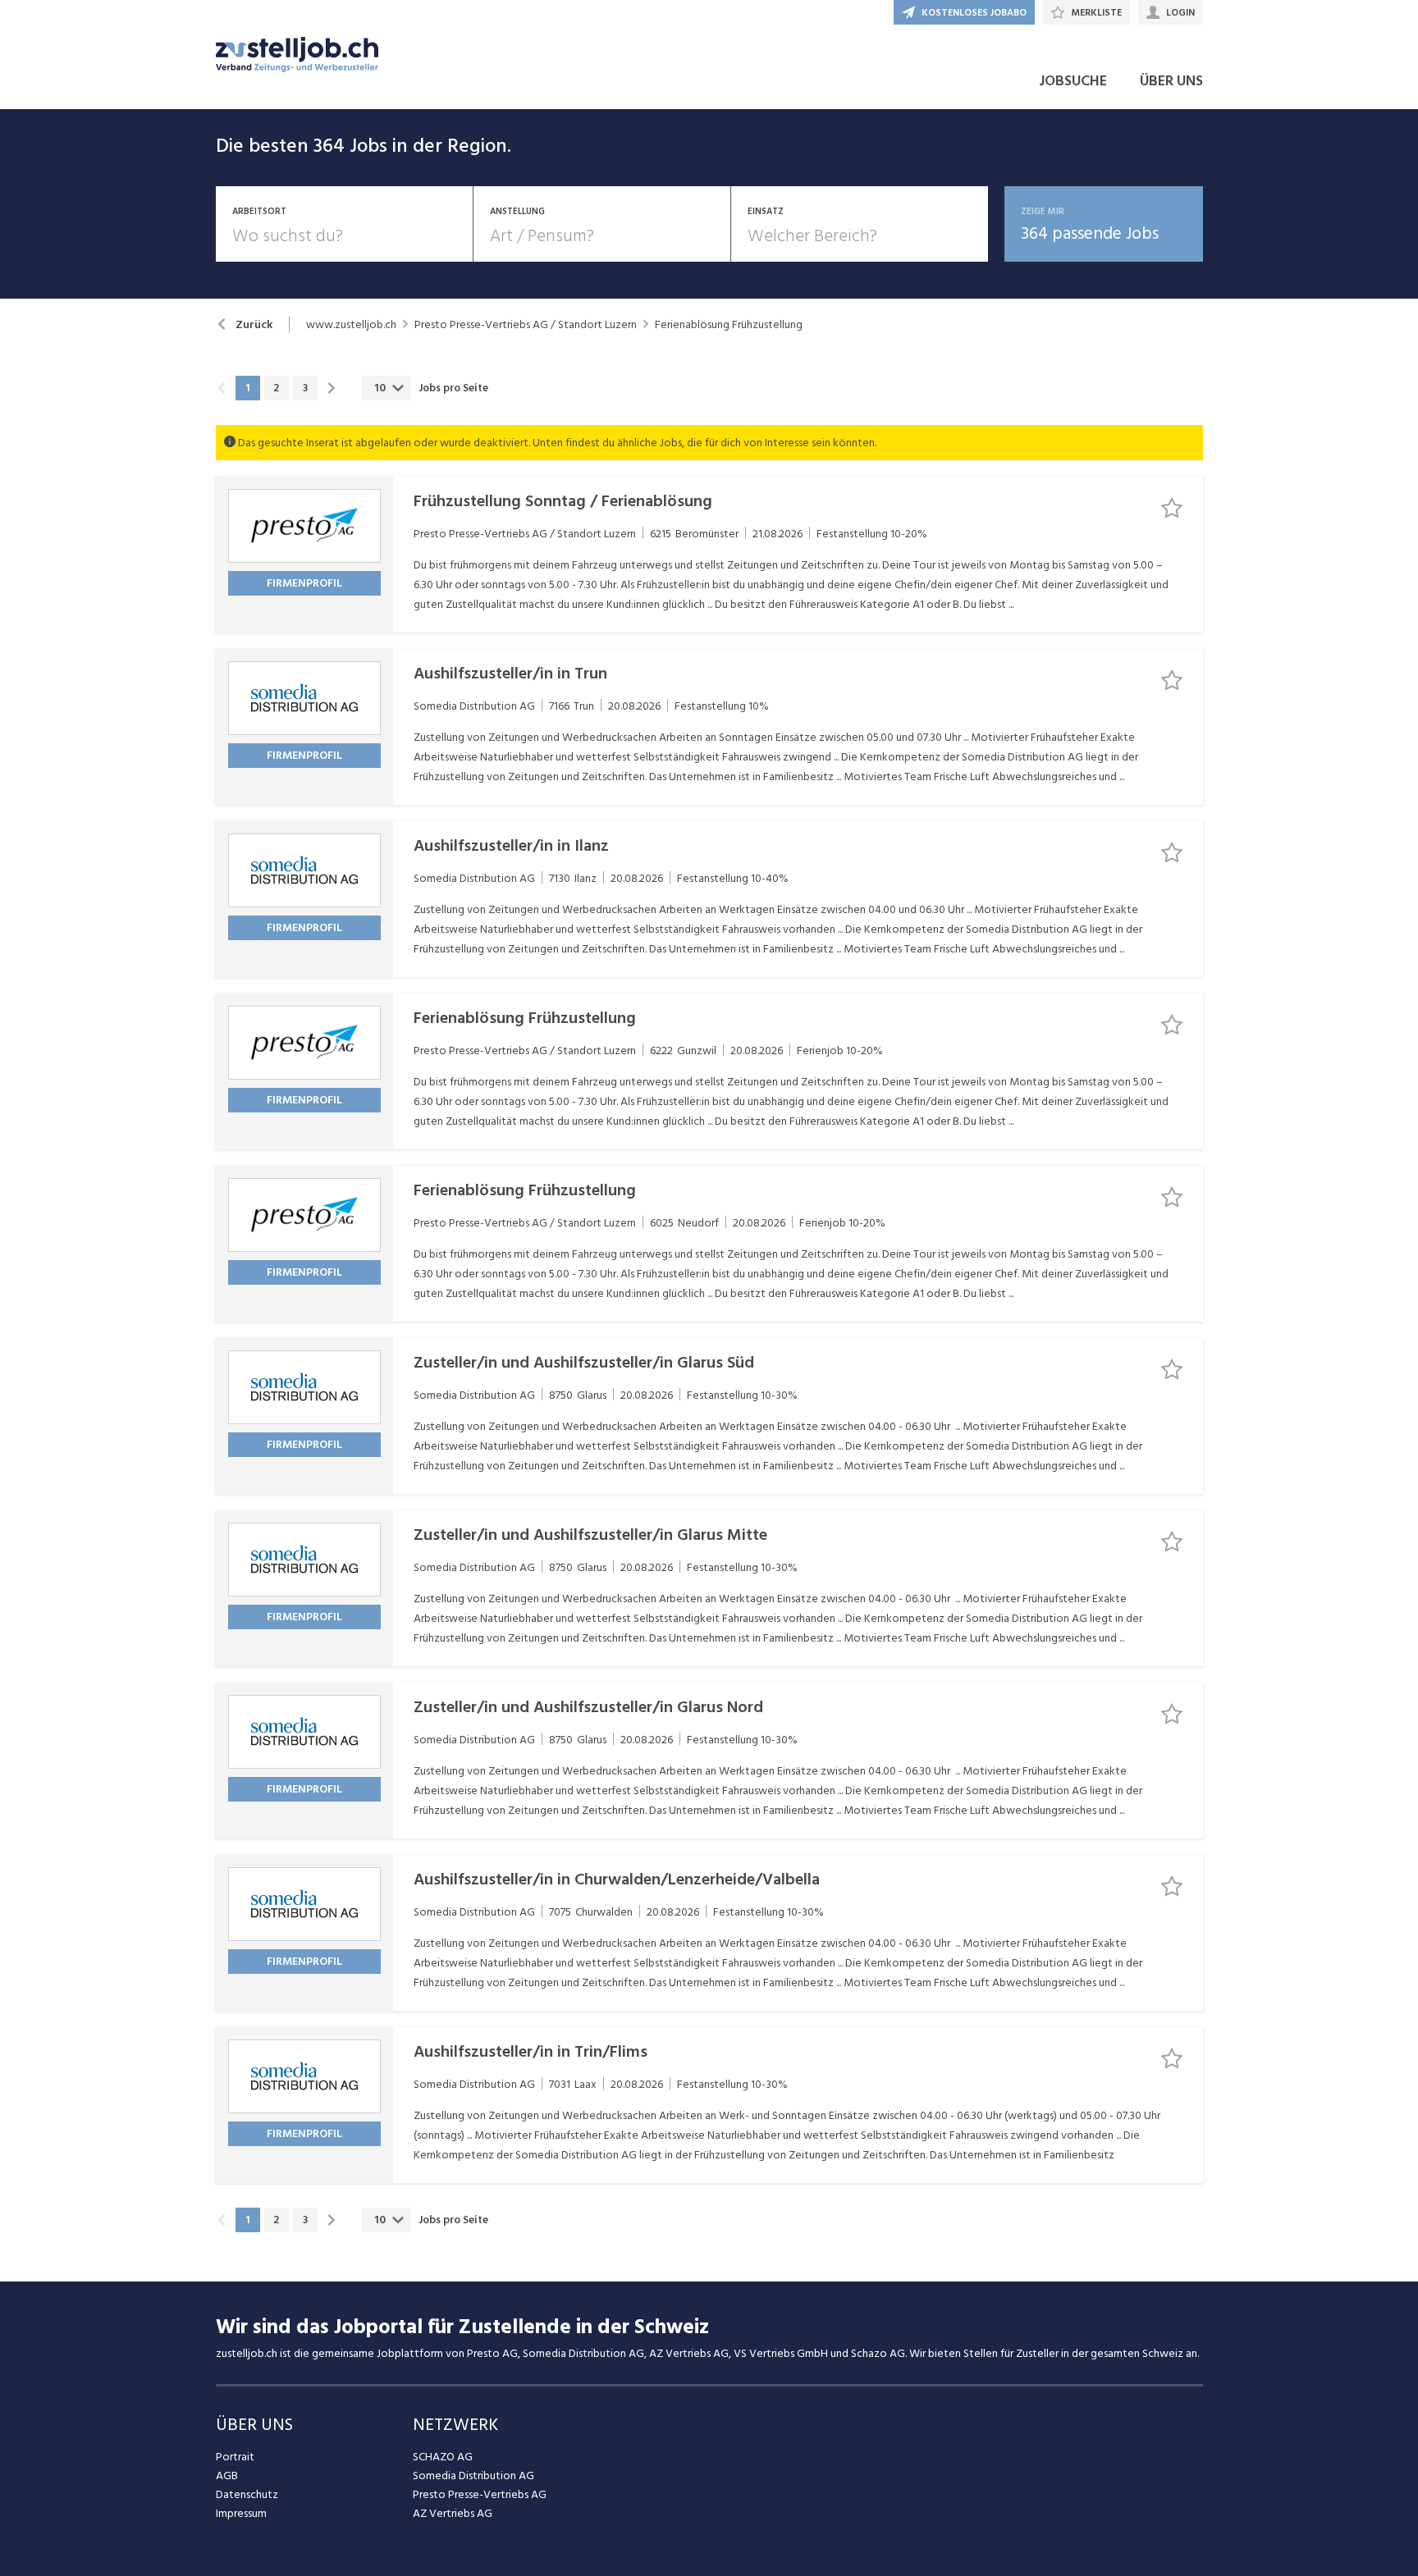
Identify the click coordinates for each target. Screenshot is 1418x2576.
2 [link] (276, 388)
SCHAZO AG (443, 2457)
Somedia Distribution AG (473, 2476)
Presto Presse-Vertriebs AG (480, 2494)
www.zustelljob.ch (351, 325)
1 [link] (247, 388)
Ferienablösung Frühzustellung (729, 325)
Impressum (241, 2513)
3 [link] (305, 388)
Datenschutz (247, 2494)
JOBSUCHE (1073, 81)
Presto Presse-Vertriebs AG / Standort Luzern (526, 325)
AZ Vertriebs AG (453, 2513)
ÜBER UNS (1171, 81)
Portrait (235, 2457)
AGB (227, 2476)
